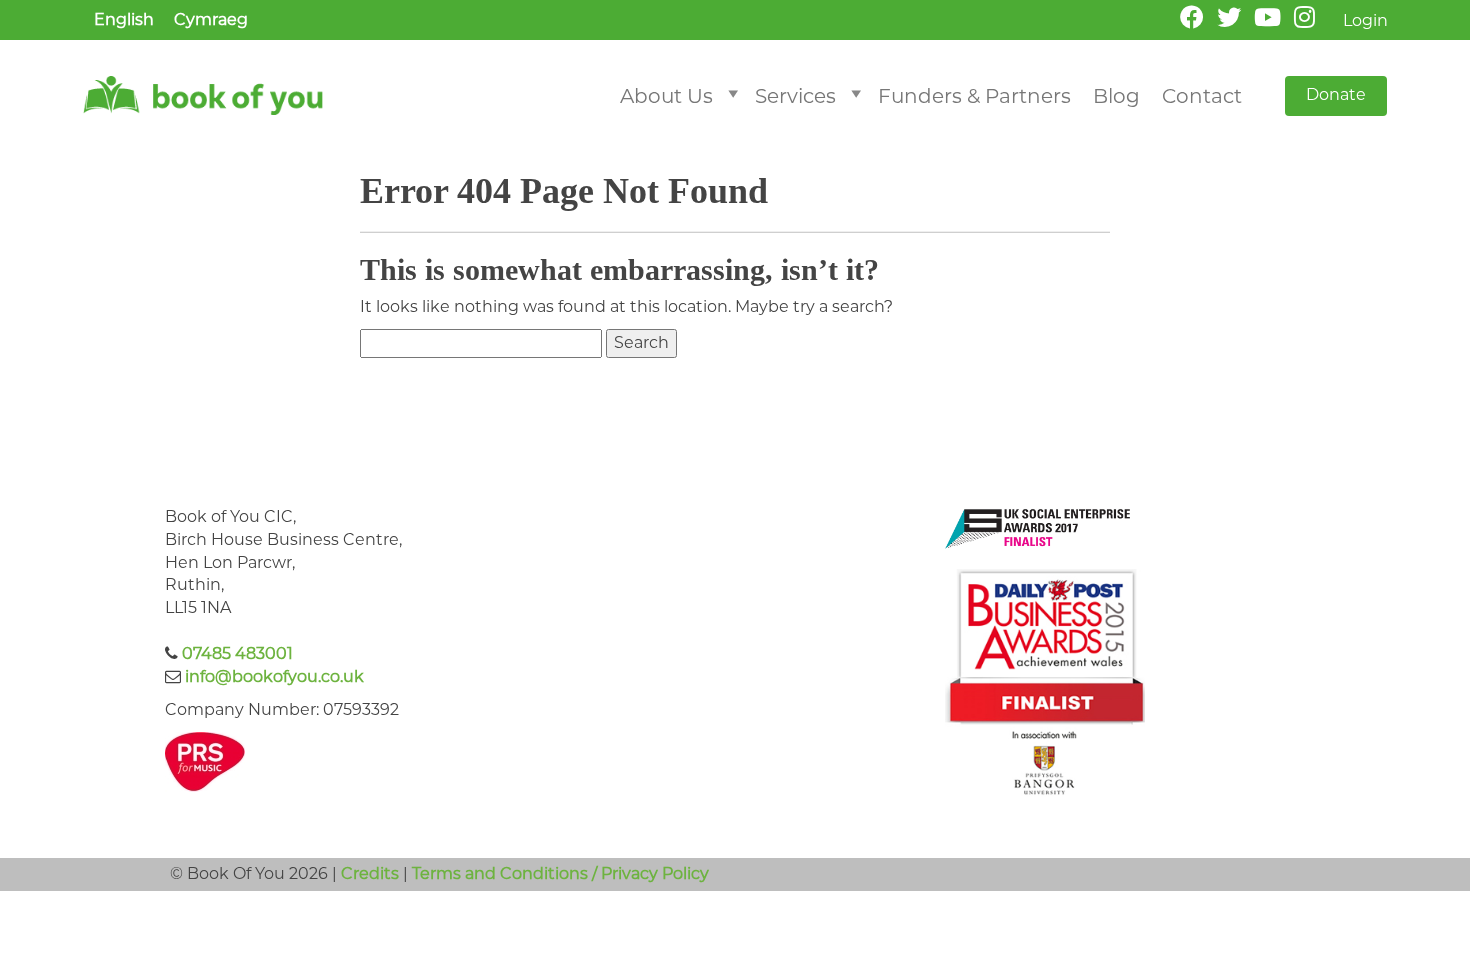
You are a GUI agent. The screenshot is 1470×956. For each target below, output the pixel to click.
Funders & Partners (974, 96)
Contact (1202, 96)
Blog (1116, 96)
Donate (1336, 94)
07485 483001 (237, 653)
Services (795, 96)
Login (1365, 20)
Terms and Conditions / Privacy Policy (560, 873)
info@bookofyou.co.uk (274, 676)
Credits (370, 873)
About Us (666, 96)
